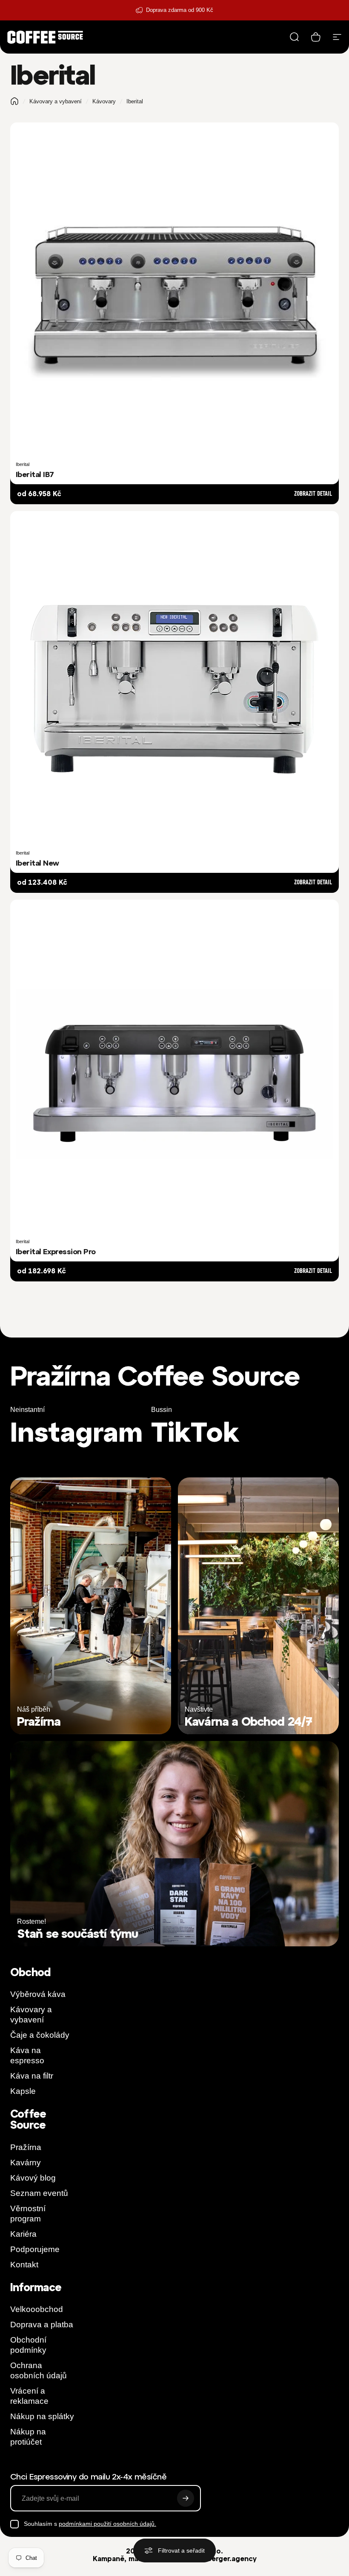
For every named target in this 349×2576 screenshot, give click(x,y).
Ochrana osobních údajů (39, 2370)
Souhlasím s (90, 2524)
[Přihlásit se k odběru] (186, 2498)
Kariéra (23, 2234)
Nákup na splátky (42, 2416)
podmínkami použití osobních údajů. (107, 2524)
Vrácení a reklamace (29, 2396)
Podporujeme (35, 2249)
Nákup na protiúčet (28, 2437)
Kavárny (26, 2163)
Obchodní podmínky (28, 2345)
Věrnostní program (28, 2214)
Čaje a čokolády (40, 2035)
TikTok (195, 1432)
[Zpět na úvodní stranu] (14, 101)
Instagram (76, 1432)
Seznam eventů (39, 2193)
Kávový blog (33, 2178)
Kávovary (104, 101)
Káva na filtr (32, 2076)
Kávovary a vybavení (56, 101)
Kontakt (24, 2265)
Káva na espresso (27, 2055)
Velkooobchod (37, 2309)
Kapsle (23, 2091)
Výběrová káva (38, 1994)
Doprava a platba (42, 2325)
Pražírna (26, 2147)
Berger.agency (232, 2559)
